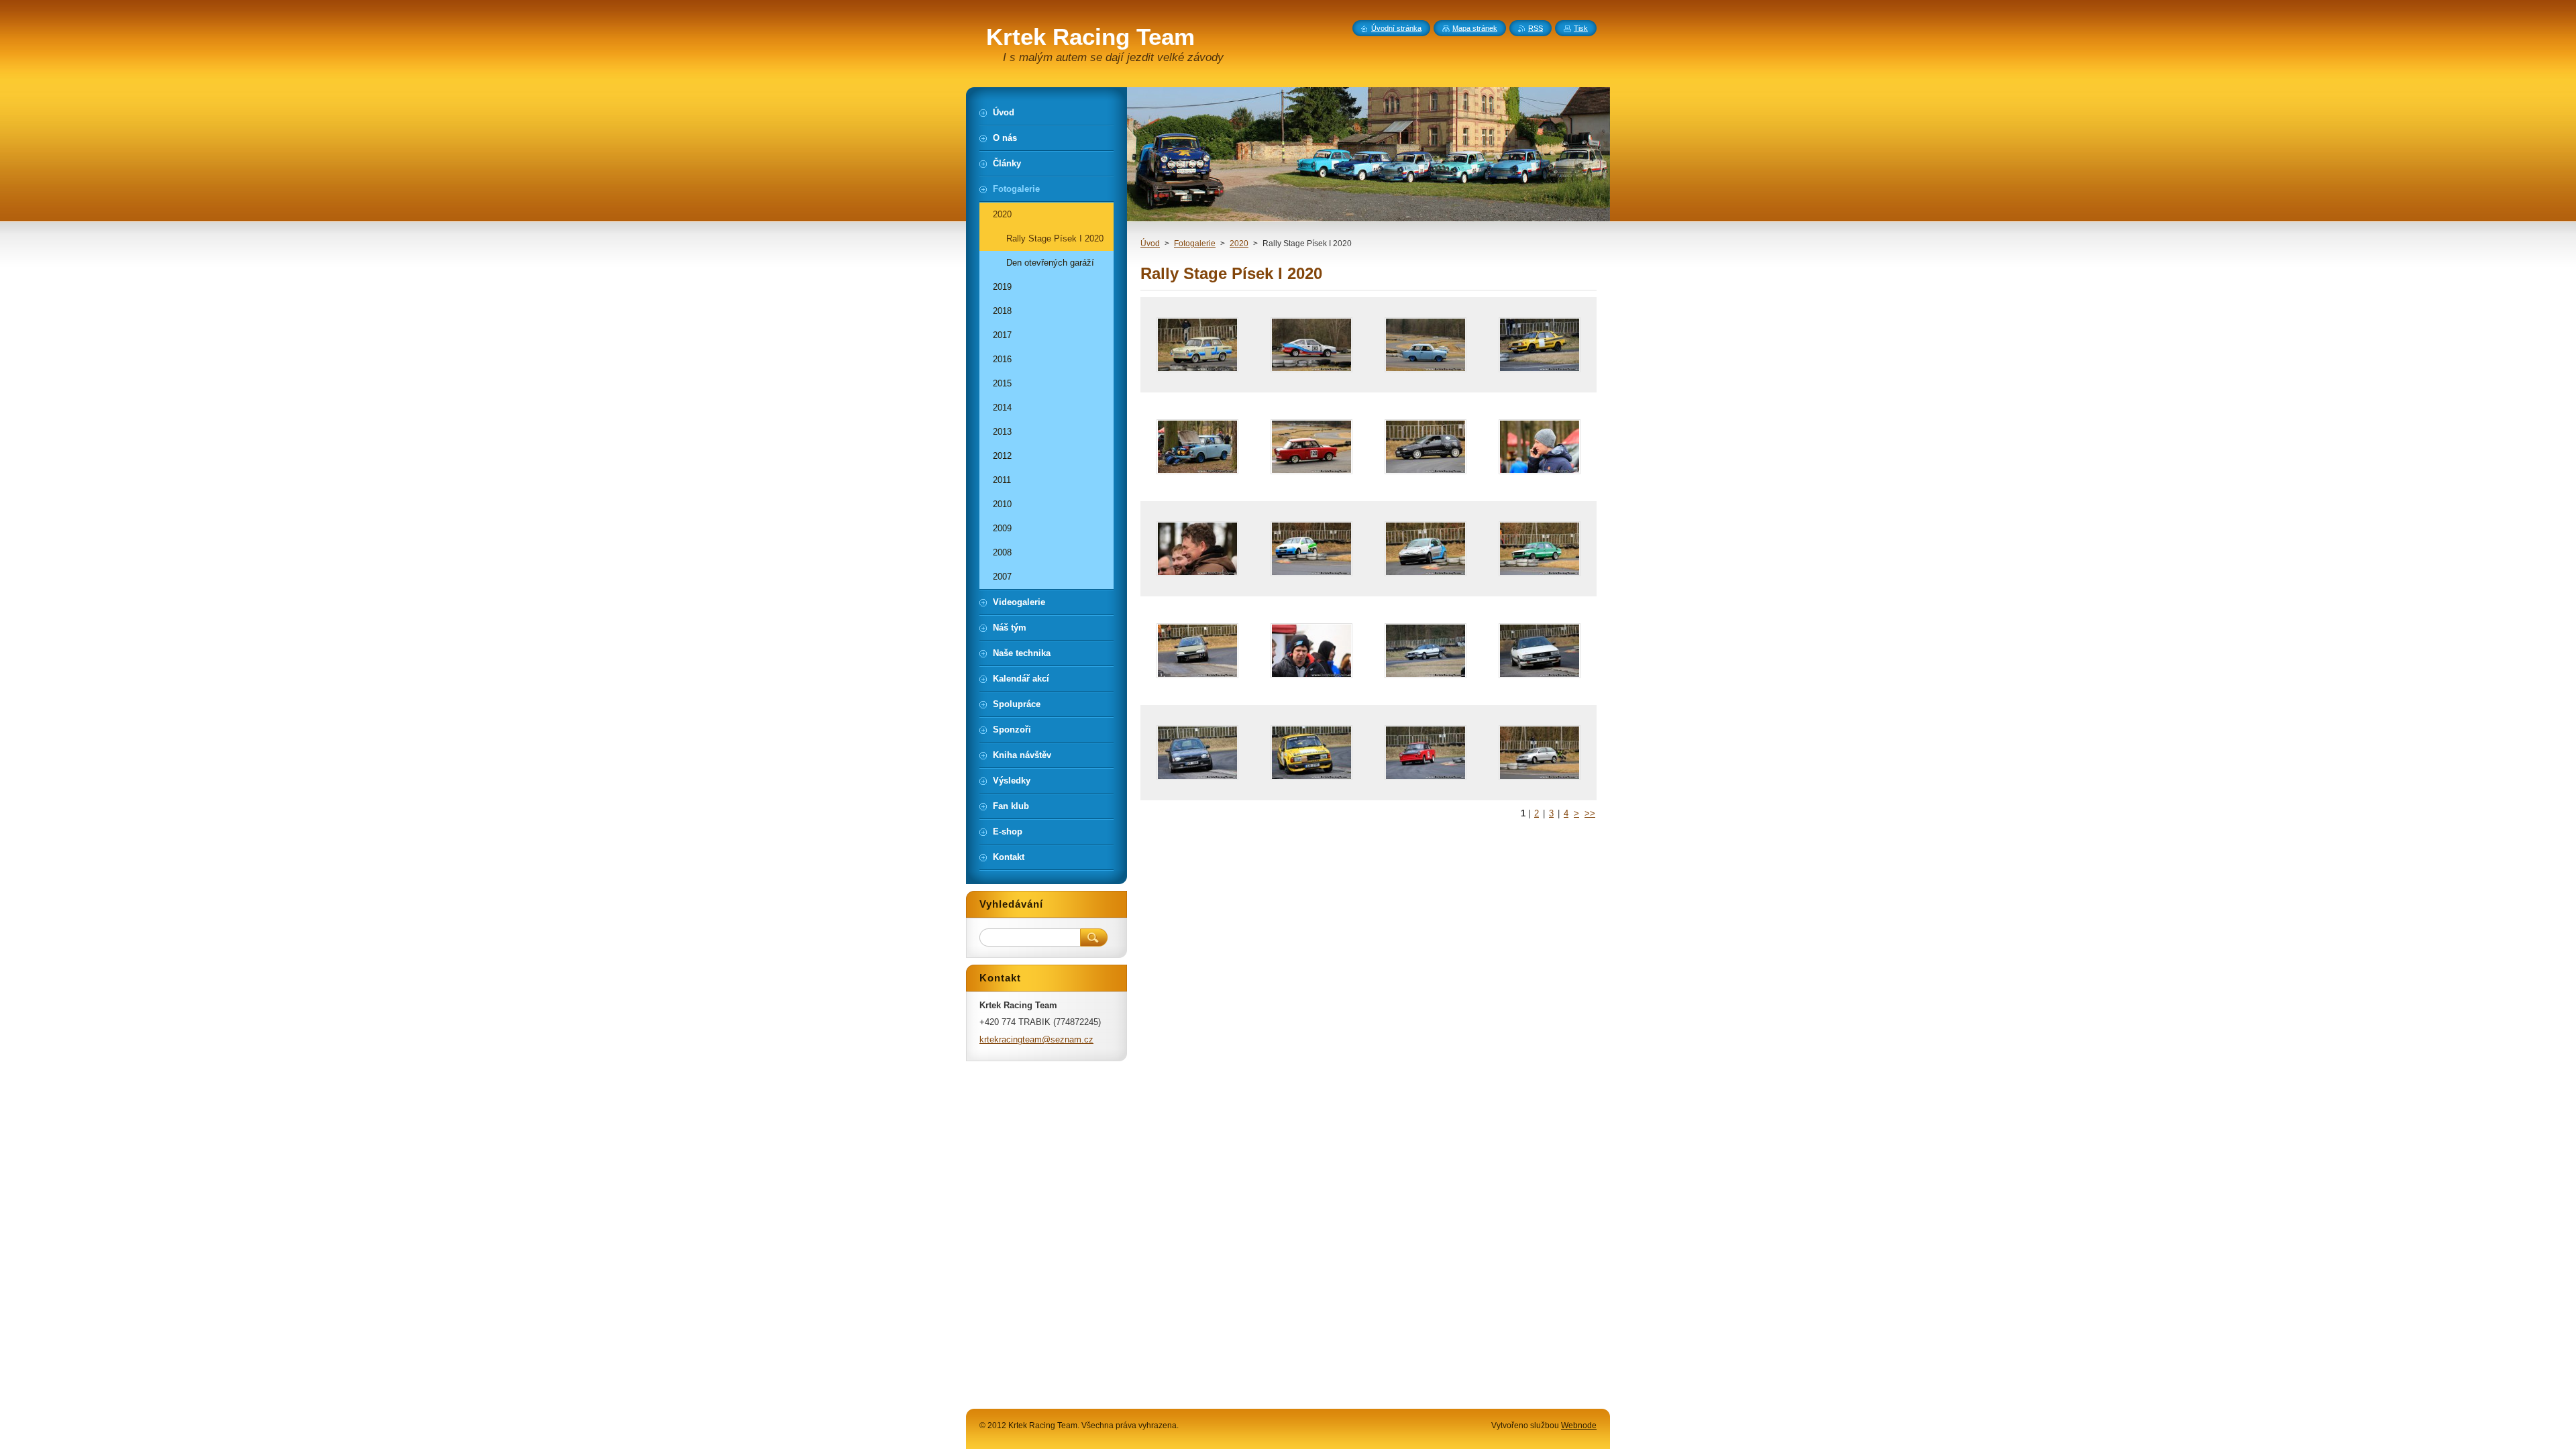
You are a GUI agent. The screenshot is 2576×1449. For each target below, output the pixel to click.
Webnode (1579, 1426)
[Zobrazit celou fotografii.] (1197, 345)
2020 (1239, 244)
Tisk (1581, 28)
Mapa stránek (1475, 28)
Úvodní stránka (1396, 28)
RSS (1536, 28)
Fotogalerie (1195, 244)
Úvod (1150, 244)
